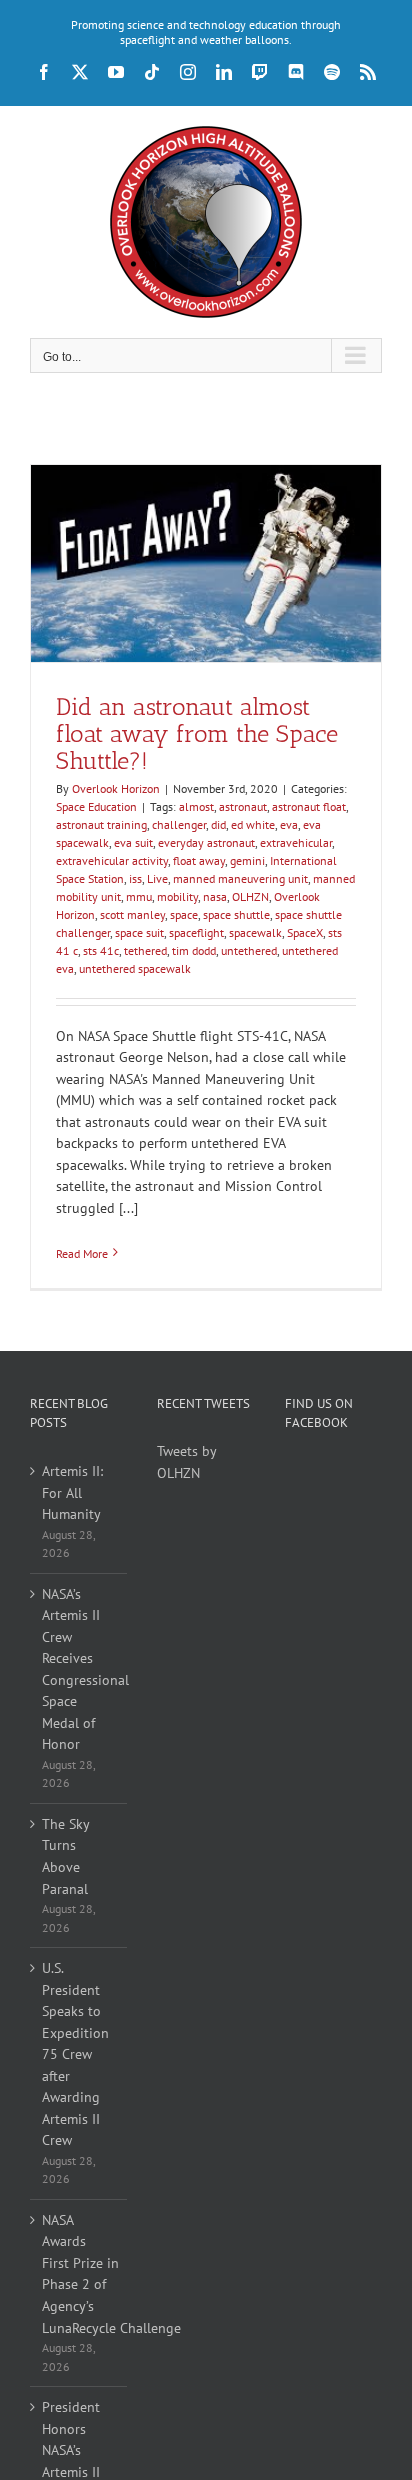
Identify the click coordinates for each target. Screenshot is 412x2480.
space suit (139, 932)
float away (199, 860)
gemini (247, 860)
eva (289, 824)
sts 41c (101, 950)
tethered (145, 950)
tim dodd (194, 950)
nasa (215, 896)
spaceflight (196, 932)
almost (196, 806)
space (184, 914)
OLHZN (250, 896)
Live (157, 878)
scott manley (132, 914)
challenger (179, 824)
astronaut (243, 806)
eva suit (133, 842)
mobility (177, 896)
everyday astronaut (206, 842)
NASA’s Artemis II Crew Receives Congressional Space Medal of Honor (79, 1669)
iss (135, 878)
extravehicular (296, 842)
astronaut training (101, 824)
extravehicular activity (112, 860)
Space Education (96, 806)
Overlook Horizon (116, 788)
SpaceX (305, 932)
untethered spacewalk (135, 968)
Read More (82, 1253)
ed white (253, 824)
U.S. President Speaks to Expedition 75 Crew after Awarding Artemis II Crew (75, 2054)
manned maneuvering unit (240, 878)
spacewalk (255, 932)
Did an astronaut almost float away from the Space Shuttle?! (197, 733)
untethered (249, 950)
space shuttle (236, 914)
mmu (139, 896)
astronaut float (309, 806)
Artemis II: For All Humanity (72, 1492)
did (218, 824)
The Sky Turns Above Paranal (65, 1856)
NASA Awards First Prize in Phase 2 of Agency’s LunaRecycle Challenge (79, 2274)
